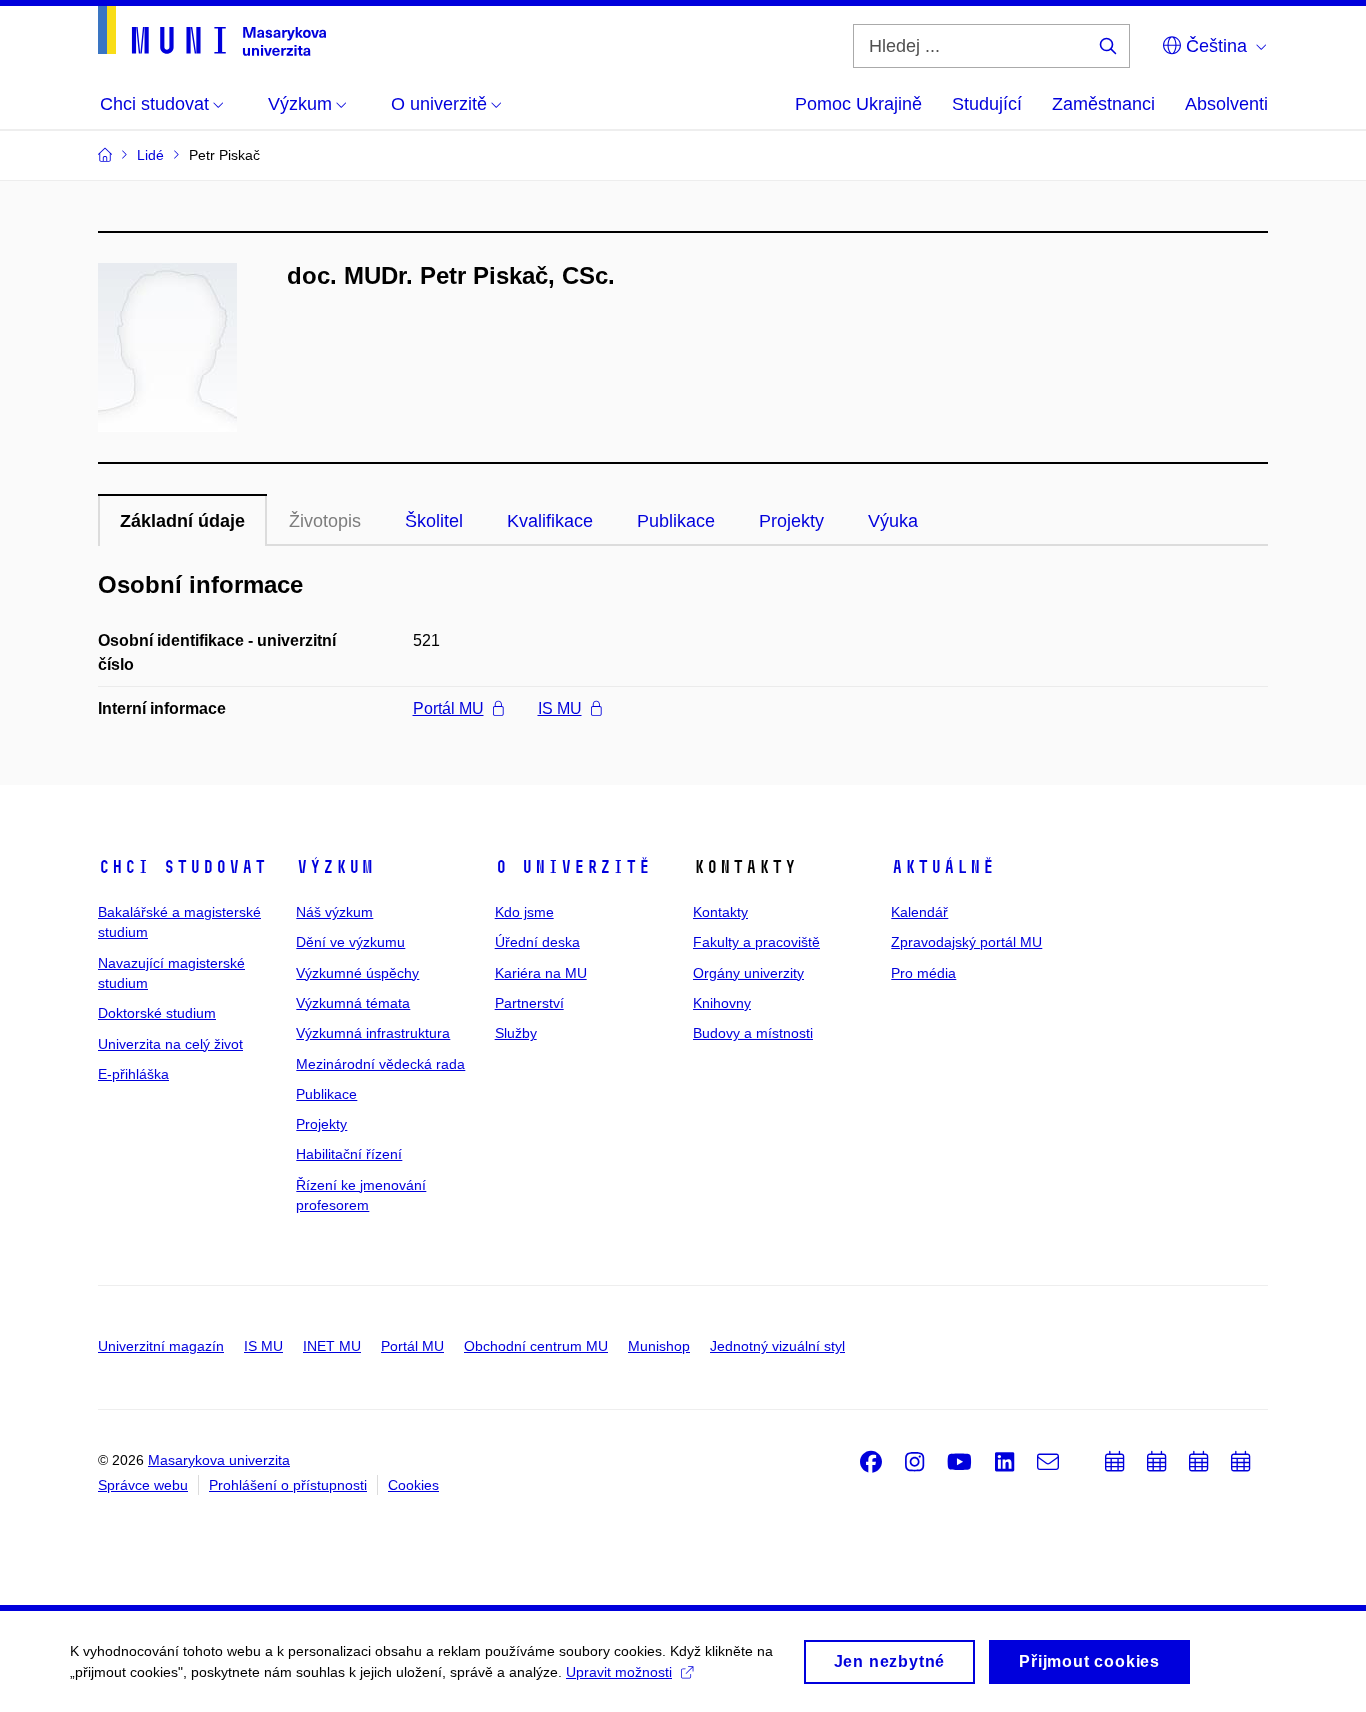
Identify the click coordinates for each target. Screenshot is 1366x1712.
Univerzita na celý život (170, 1044)
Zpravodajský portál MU (966, 942)
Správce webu (143, 1485)
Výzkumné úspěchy (357, 973)
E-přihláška (133, 1074)
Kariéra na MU (541, 973)
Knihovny (722, 1003)
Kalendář (919, 912)
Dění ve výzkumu (350, 942)
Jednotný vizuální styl (777, 1346)
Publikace (676, 521)
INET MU (332, 1346)
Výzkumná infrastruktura (373, 1033)
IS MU (560, 708)
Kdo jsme (524, 912)
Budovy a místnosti (753, 1033)
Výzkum (335, 867)
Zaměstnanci (1103, 104)
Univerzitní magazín (161, 1346)
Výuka (893, 521)
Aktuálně (943, 867)
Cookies (413, 1485)
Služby (516, 1033)
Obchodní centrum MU (536, 1346)
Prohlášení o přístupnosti (288, 1485)
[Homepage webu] (212, 31)
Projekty (791, 521)
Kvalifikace (550, 521)
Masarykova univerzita (219, 1460)
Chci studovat (182, 867)
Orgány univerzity (748, 973)
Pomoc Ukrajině (858, 104)
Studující (987, 104)
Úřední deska (537, 942)
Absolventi (1226, 104)
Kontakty (720, 912)
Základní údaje (182, 521)
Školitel (434, 521)
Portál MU (448, 708)
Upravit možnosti (619, 1672)
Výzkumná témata (353, 1003)
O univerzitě (573, 867)
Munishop (659, 1346)
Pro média (923, 973)
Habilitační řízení (349, 1154)
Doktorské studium (157, 1013)
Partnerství (529, 1003)
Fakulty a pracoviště (756, 942)
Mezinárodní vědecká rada (380, 1064)
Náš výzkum (334, 912)
